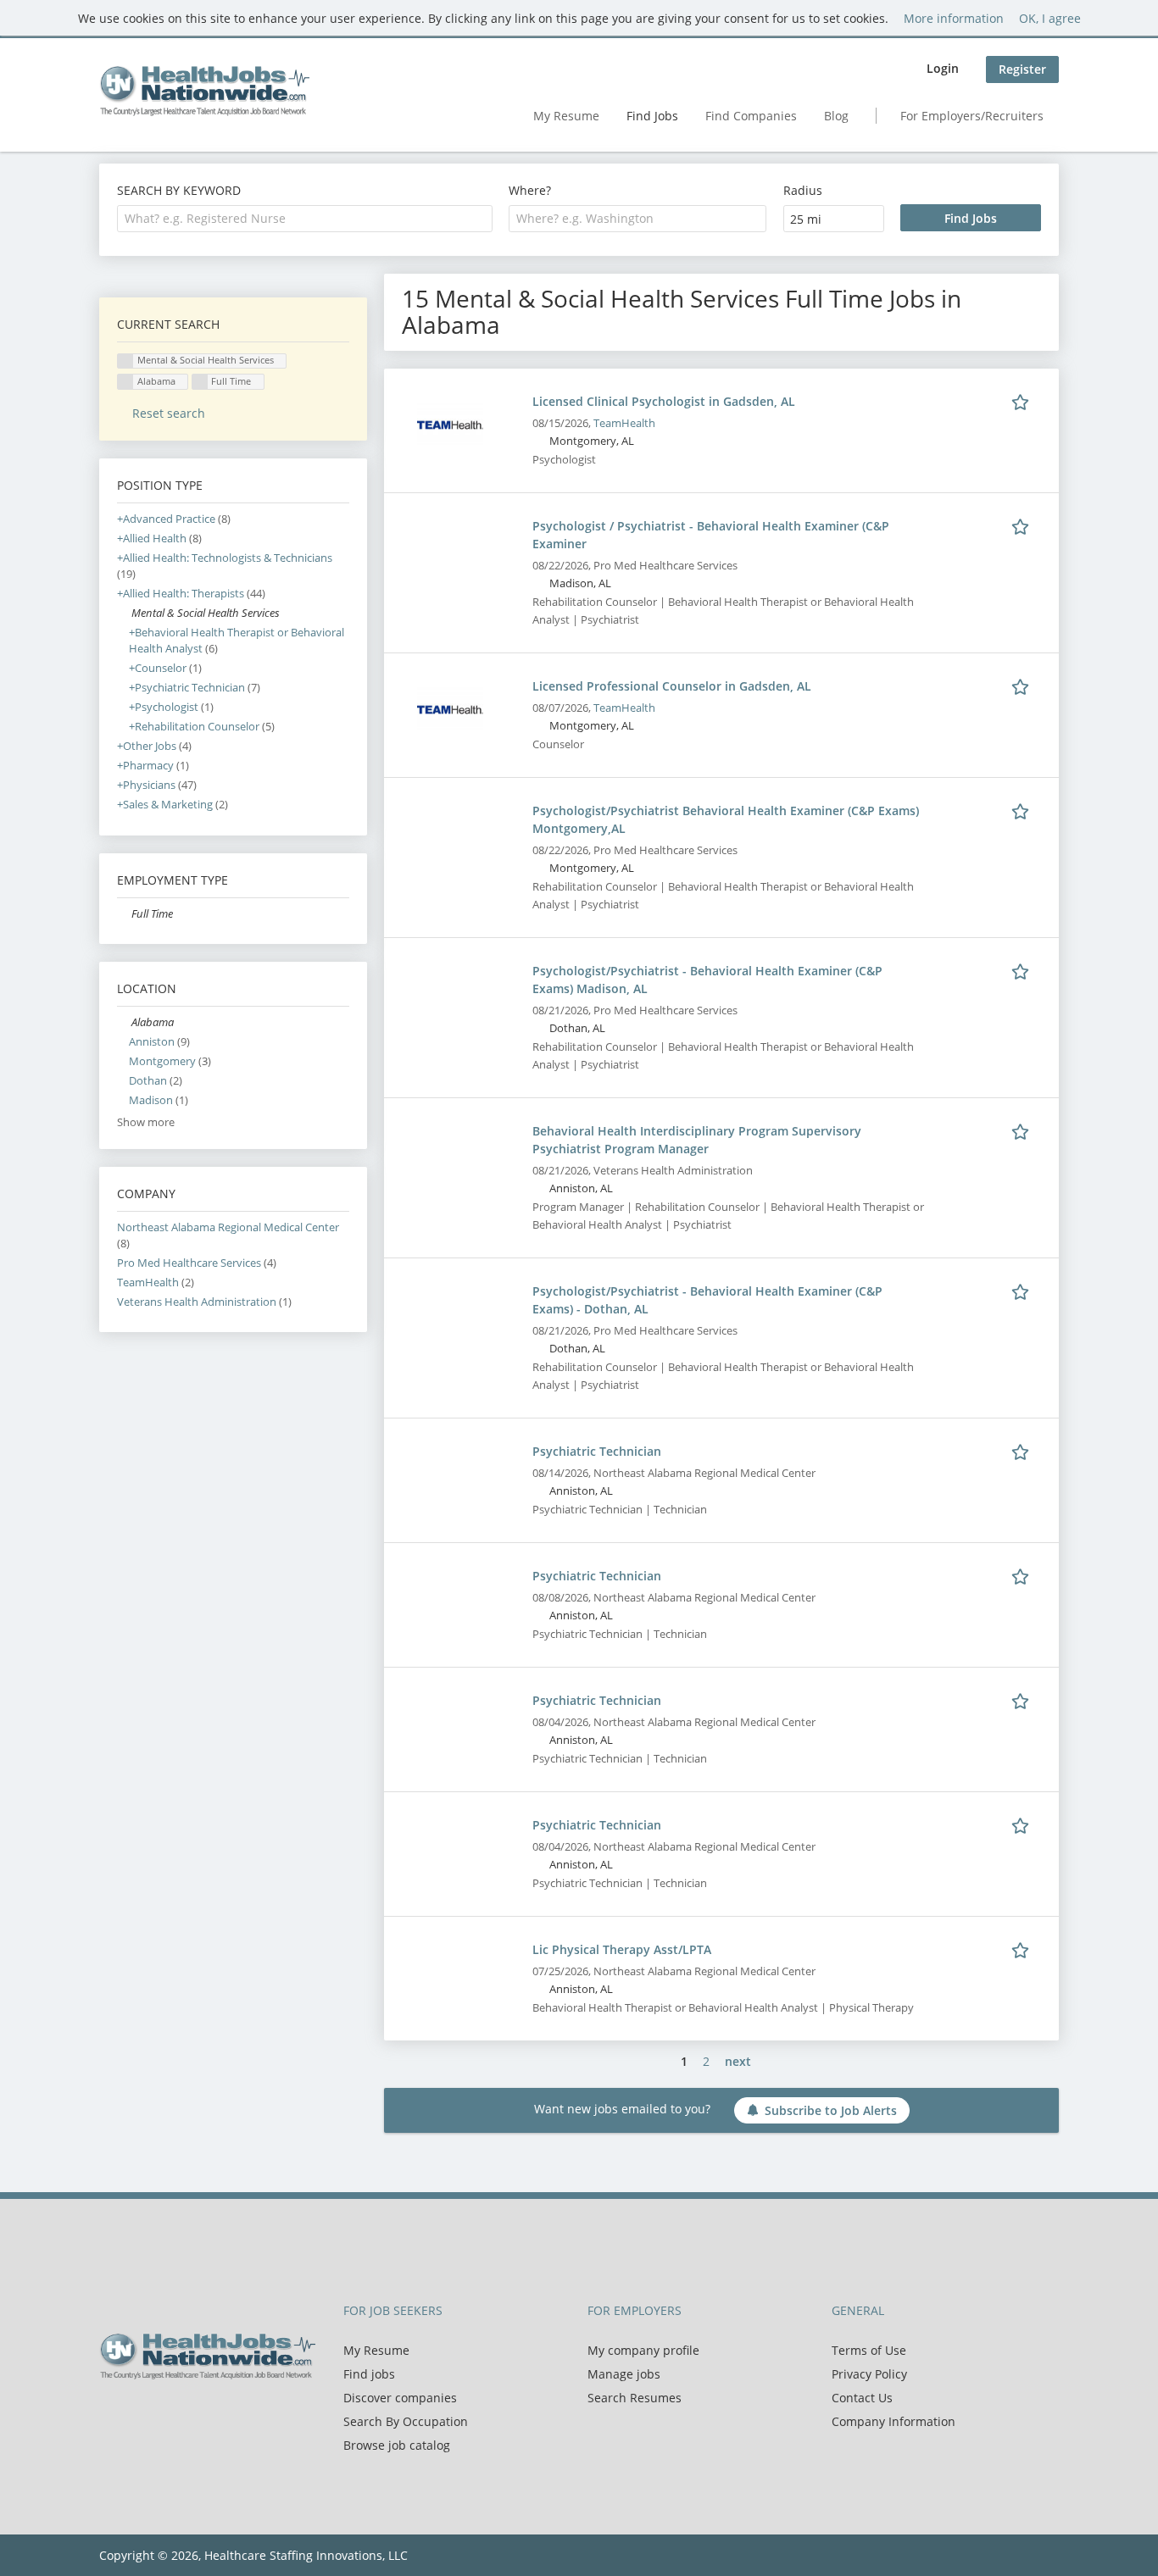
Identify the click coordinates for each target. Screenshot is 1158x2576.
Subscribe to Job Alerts (831, 2110)
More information (954, 18)
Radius (803, 190)
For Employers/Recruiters (972, 116)
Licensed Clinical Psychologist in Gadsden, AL (664, 401)
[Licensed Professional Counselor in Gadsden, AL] (450, 708)
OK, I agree (1050, 18)
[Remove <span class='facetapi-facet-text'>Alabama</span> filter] (125, 382)
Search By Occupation (406, 2421)
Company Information (894, 2421)
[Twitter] (139, 2415)
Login (943, 68)
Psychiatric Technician (597, 1451)
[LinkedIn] (167, 2415)
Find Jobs (652, 116)
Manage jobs (624, 2374)
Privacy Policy (869, 2374)
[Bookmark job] (1023, 401)
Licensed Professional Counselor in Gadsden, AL (672, 686)
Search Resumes (635, 2398)
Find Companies (751, 116)
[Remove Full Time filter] (124, 914)
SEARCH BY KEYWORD (179, 190)
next (738, 2061)
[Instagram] (192, 2415)
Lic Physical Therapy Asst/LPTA (622, 1949)
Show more (146, 1122)
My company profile (643, 2350)
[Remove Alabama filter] (124, 1022)
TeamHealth (624, 423)
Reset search (169, 413)
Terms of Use (869, 2350)
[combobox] (305, 219)
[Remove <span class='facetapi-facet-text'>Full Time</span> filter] (200, 382)
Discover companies (400, 2398)
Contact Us (862, 2398)
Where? (530, 190)
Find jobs (369, 2374)
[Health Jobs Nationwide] (204, 91)
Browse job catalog (397, 2445)
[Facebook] (111, 2415)
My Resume (566, 116)
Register (1022, 69)
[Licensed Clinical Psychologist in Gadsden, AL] (450, 423)
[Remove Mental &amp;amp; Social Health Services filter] (124, 613)
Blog (836, 116)
